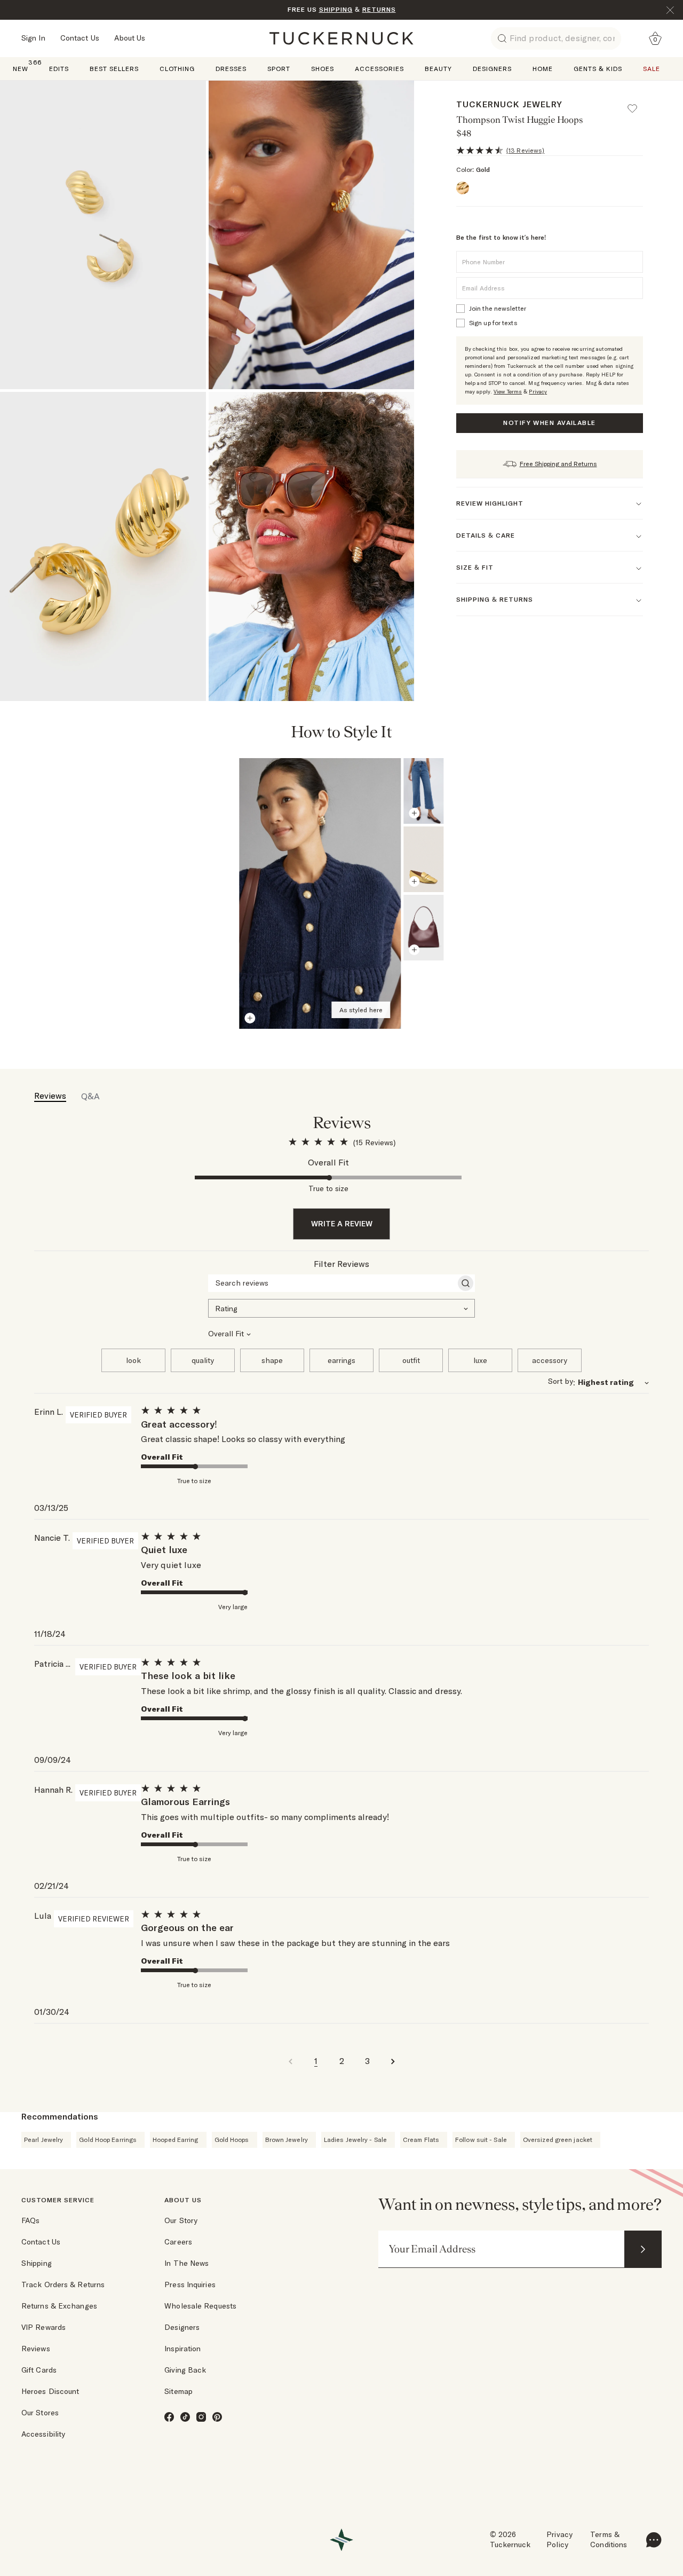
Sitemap (178, 2391)
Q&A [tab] (90, 1096)
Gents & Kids (598, 69)
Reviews (36, 2349)
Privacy (538, 392)
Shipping (37, 2263)
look (133, 1360)
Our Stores (40, 2413)
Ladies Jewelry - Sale (355, 2140)
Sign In (33, 38)
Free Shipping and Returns (558, 464)
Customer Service (58, 2200)
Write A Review (342, 1224)
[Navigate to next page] (393, 2061)
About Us (130, 38)
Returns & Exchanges (59, 2306)
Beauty (438, 69)
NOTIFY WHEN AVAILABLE (549, 423)
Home (543, 69)
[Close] (670, 10)
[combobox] (341, 1307)
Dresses (231, 69)
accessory (550, 1360)
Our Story (181, 2220)
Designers (492, 69)
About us (183, 2200)
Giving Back (185, 2370)
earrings (341, 1360)
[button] (637, 104)
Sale (652, 69)
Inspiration (182, 2349)
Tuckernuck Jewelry (509, 104)
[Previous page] (587, 733)
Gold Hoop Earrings (108, 2140)
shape (272, 1360)
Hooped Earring (175, 2140)
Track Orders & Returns (63, 2284)
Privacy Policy (559, 2540)
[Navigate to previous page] (290, 2061)
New (21, 68)
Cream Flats (421, 2140)
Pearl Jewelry (43, 2140)
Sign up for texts (493, 323)
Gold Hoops (232, 2140)
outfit (411, 1360)
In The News (186, 2263)
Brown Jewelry (287, 2140)
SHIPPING (336, 9)
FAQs (30, 2220)
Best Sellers (114, 69)
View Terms (508, 392)
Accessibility (43, 2434)
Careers (178, 2242)
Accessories (379, 69)
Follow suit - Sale (481, 2140)
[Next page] (615, 733)
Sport (279, 69)
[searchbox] (332, 1283)
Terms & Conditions (609, 2540)
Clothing (177, 69)
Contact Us (80, 38)
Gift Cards (39, 2370)
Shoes (323, 69)
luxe (480, 1360)
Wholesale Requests (200, 2306)
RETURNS (379, 9)
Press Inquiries (190, 2284)
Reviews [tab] (50, 1096)
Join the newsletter (498, 308)
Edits (59, 69)
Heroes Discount (50, 2391)
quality (203, 1360)
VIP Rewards (43, 2327)
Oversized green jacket (558, 2140)
